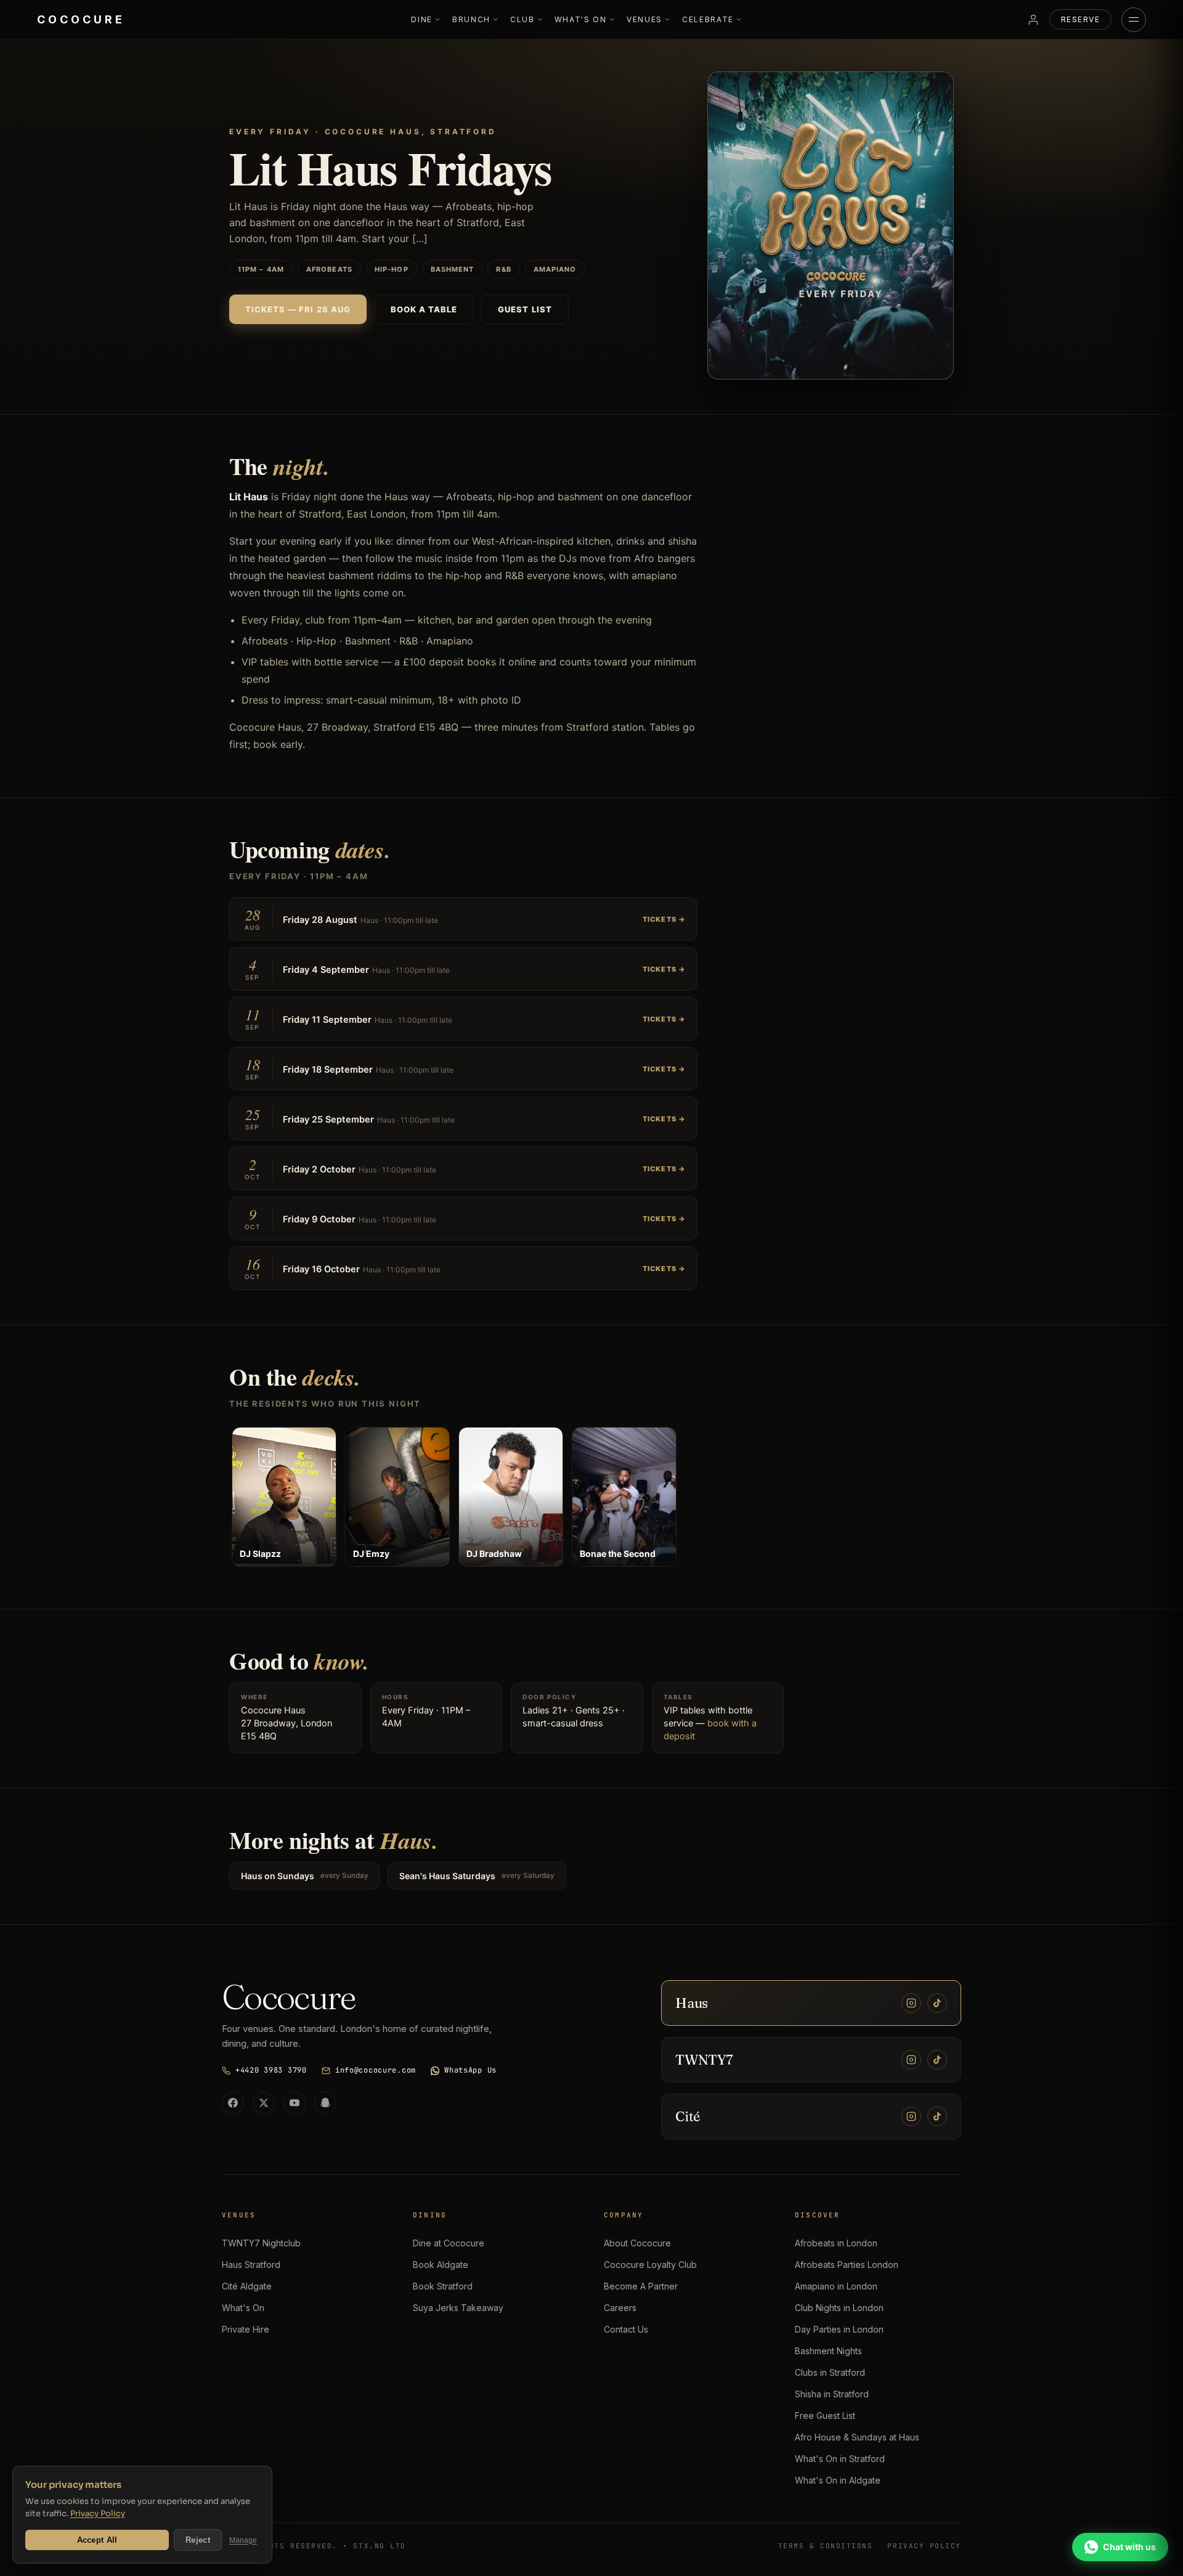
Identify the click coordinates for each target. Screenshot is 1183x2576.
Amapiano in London (836, 2286)
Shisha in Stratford (832, 2394)
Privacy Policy (98, 2513)
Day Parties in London (839, 2329)
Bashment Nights (828, 2351)
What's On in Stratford (840, 2459)
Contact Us (626, 2329)
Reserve (1080, 19)
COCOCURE (81, 19)
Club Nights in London (839, 2308)
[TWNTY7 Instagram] (911, 2060)
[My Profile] (1033, 20)
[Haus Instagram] (911, 2003)
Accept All (97, 2540)
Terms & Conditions (826, 2546)
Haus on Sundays (305, 1876)
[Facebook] (233, 2103)
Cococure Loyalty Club (650, 2265)
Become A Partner (641, 2286)
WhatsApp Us (470, 2070)
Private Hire (246, 2329)
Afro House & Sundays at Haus (857, 2437)
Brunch (471, 19)
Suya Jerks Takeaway (458, 2308)
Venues (644, 19)
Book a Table (424, 309)
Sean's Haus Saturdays (477, 1876)
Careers (620, 2308)
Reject (198, 2540)
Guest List (525, 309)
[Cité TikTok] (937, 2116)
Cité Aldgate (247, 2286)
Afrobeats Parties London (847, 2265)
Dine (422, 19)
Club (522, 19)
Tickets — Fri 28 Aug (298, 309)
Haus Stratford (251, 2265)
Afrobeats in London (836, 2243)
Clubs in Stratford (830, 2372)
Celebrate (708, 19)
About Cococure (637, 2243)
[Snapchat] (325, 2103)
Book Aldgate (441, 2265)
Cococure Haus (273, 1710)
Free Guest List (825, 2416)
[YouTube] (295, 2103)
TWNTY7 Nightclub (261, 2243)
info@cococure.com (376, 2070)
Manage (243, 2540)
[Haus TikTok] (937, 2003)
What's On (581, 19)
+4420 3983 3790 (271, 2070)
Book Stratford (443, 2286)
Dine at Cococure (449, 2243)
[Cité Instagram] (911, 2116)
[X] (264, 2103)
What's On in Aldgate (838, 2480)
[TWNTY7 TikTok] (937, 2060)
